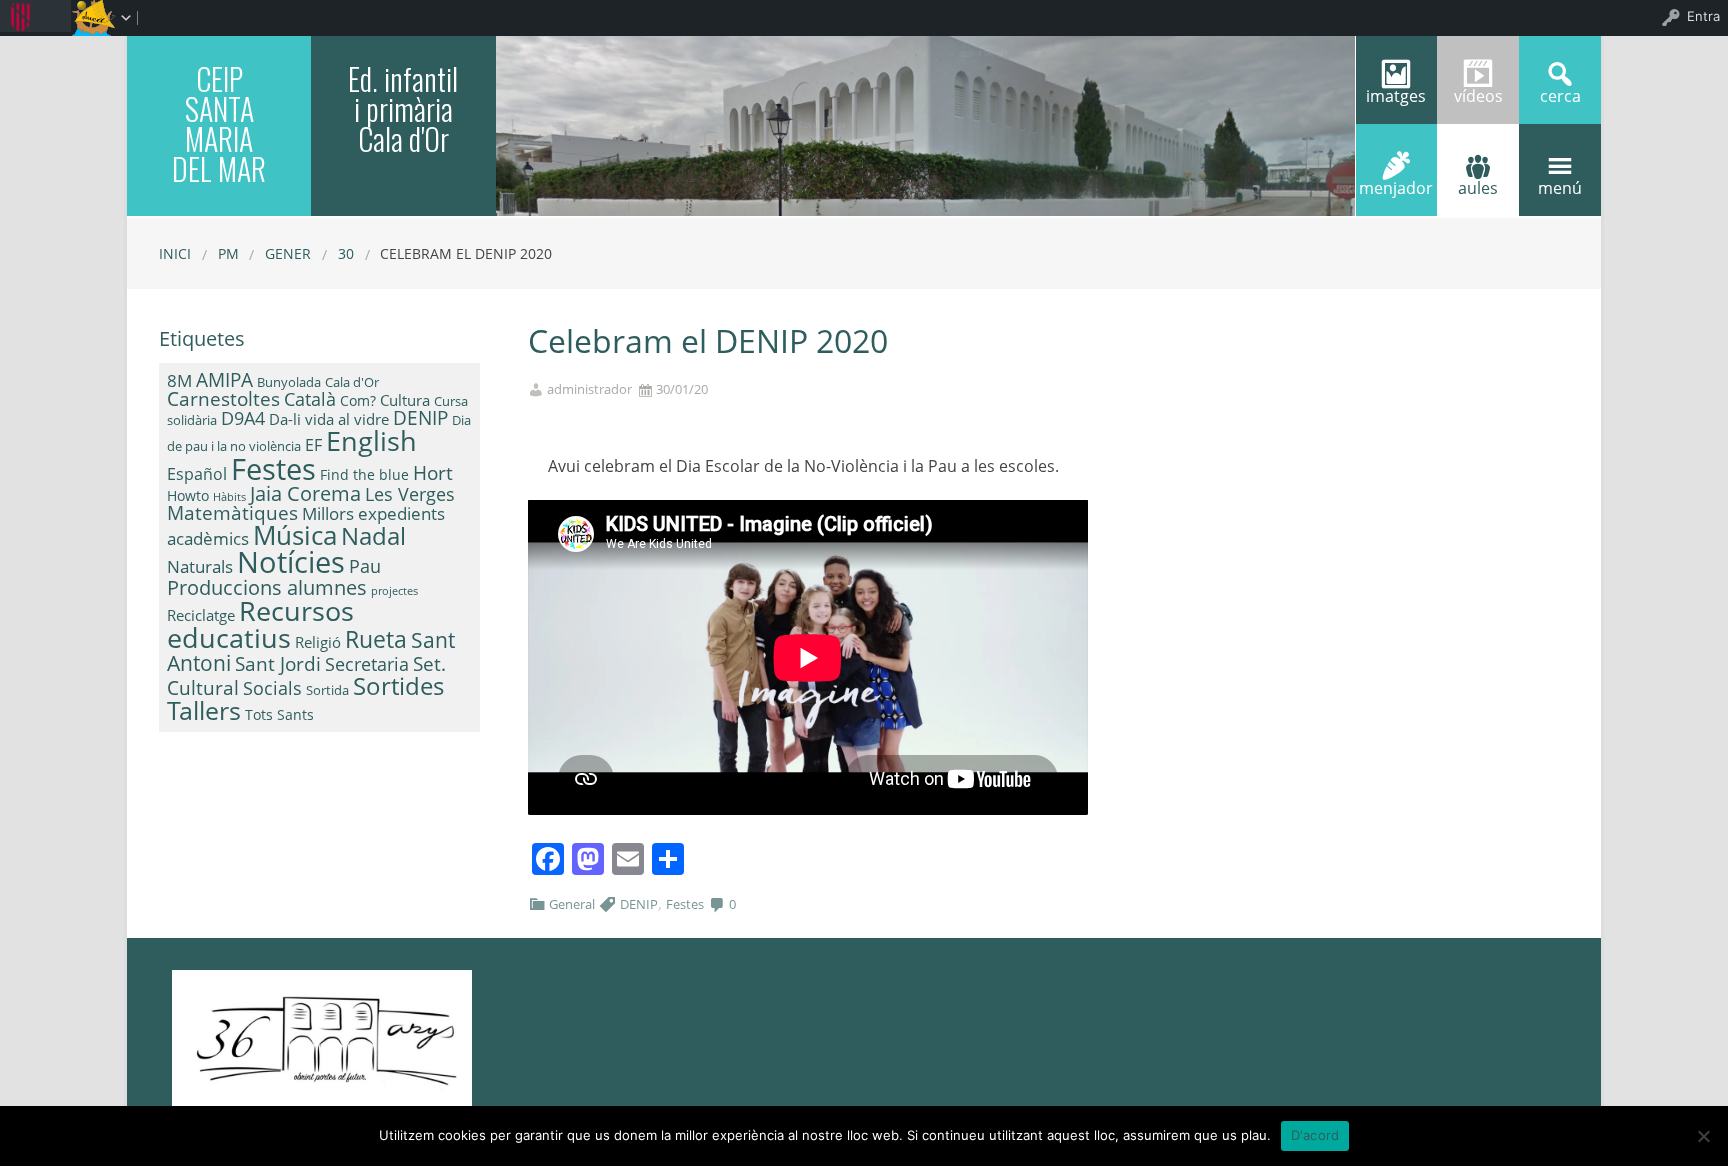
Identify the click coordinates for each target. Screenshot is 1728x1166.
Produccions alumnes (267, 587)
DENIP (639, 904)
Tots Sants (279, 714)
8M (179, 380)
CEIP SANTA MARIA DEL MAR (219, 123)
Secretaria (367, 664)
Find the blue (364, 474)
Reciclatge (201, 615)
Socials (272, 688)
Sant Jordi (278, 664)
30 (346, 253)
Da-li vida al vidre (329, 419)
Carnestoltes (223, 398)
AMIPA (224, 380)
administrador (589, 389)
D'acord (1315, 1135)
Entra (1703, 16)
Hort (433, 473)
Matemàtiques (232, 512)
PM (228, 253)
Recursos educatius (260, 624)
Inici (175, 253)
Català (310, 399)
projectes (394, 591)
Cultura (405, 400)
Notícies (291, 561)
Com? (358, 400)
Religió (318, 642)
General (572, 904)
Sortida (327, 690)
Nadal (373, 535)
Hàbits (229, 497)
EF (313, 445)
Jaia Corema (305, 493)
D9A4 (243, 418)
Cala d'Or (352, 382)
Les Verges (410, 494)
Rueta (376, 639)
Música (295, 535)
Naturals (200, 566)
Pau (365, 566)
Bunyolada (289, 382)
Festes (685, 904)
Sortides (398, 685)
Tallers (204, 710)
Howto (188, 495)
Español (197, 474)
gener (288, 253)
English (371, 440)
